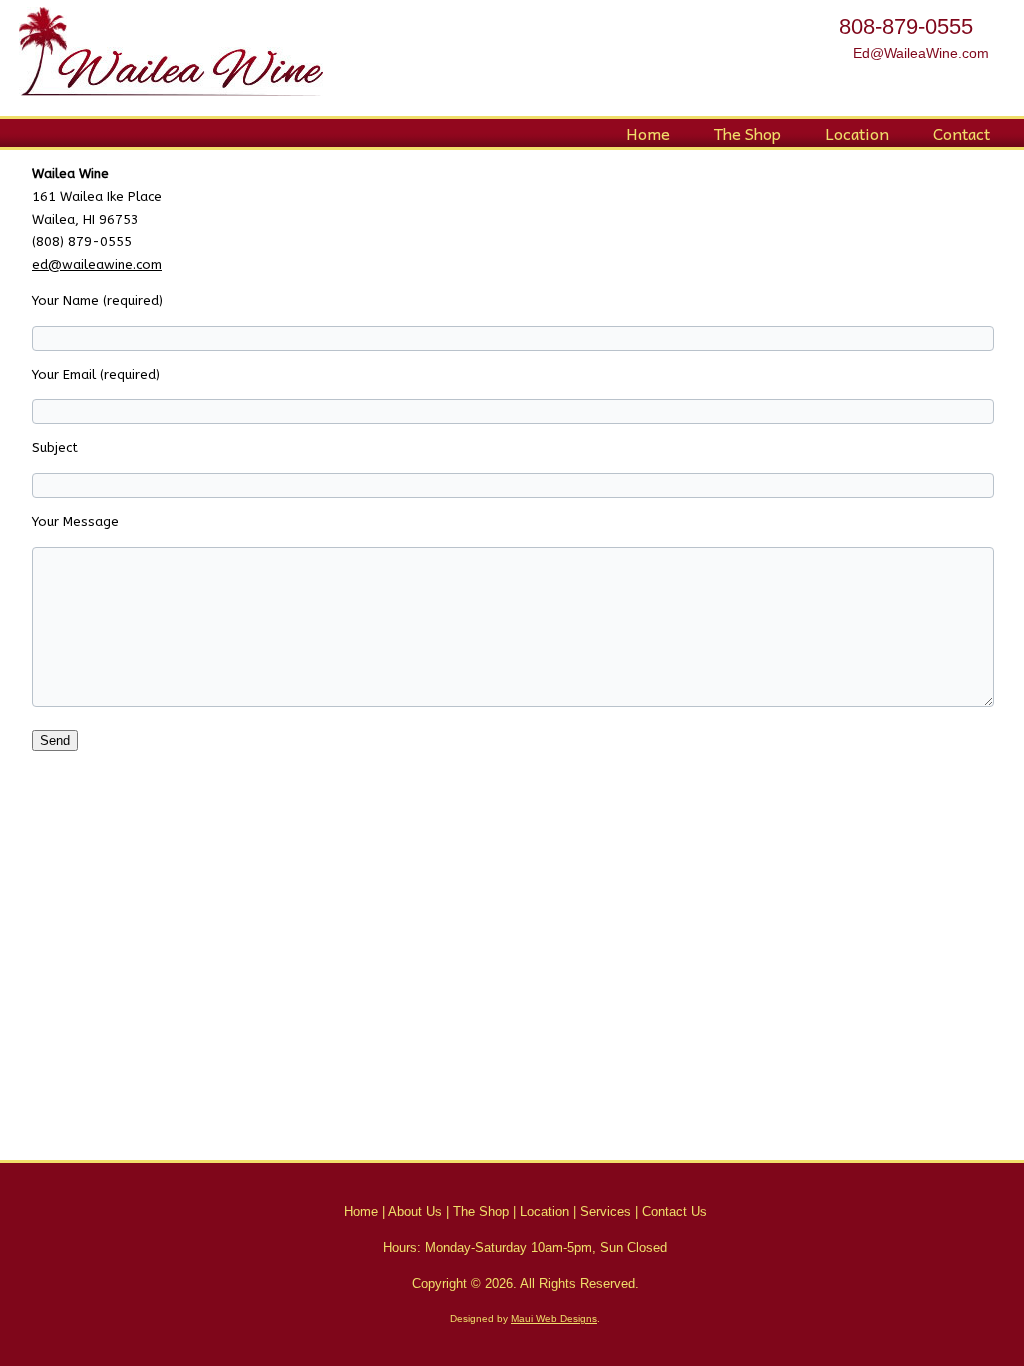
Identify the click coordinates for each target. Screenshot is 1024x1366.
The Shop (747, 133)
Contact (961, 133)
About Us (415, 1211)
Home (648, 133)
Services (605, 1211)
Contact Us (674, 1211)
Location (857, 133)
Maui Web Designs (554, 1318)
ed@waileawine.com (97, 264)
